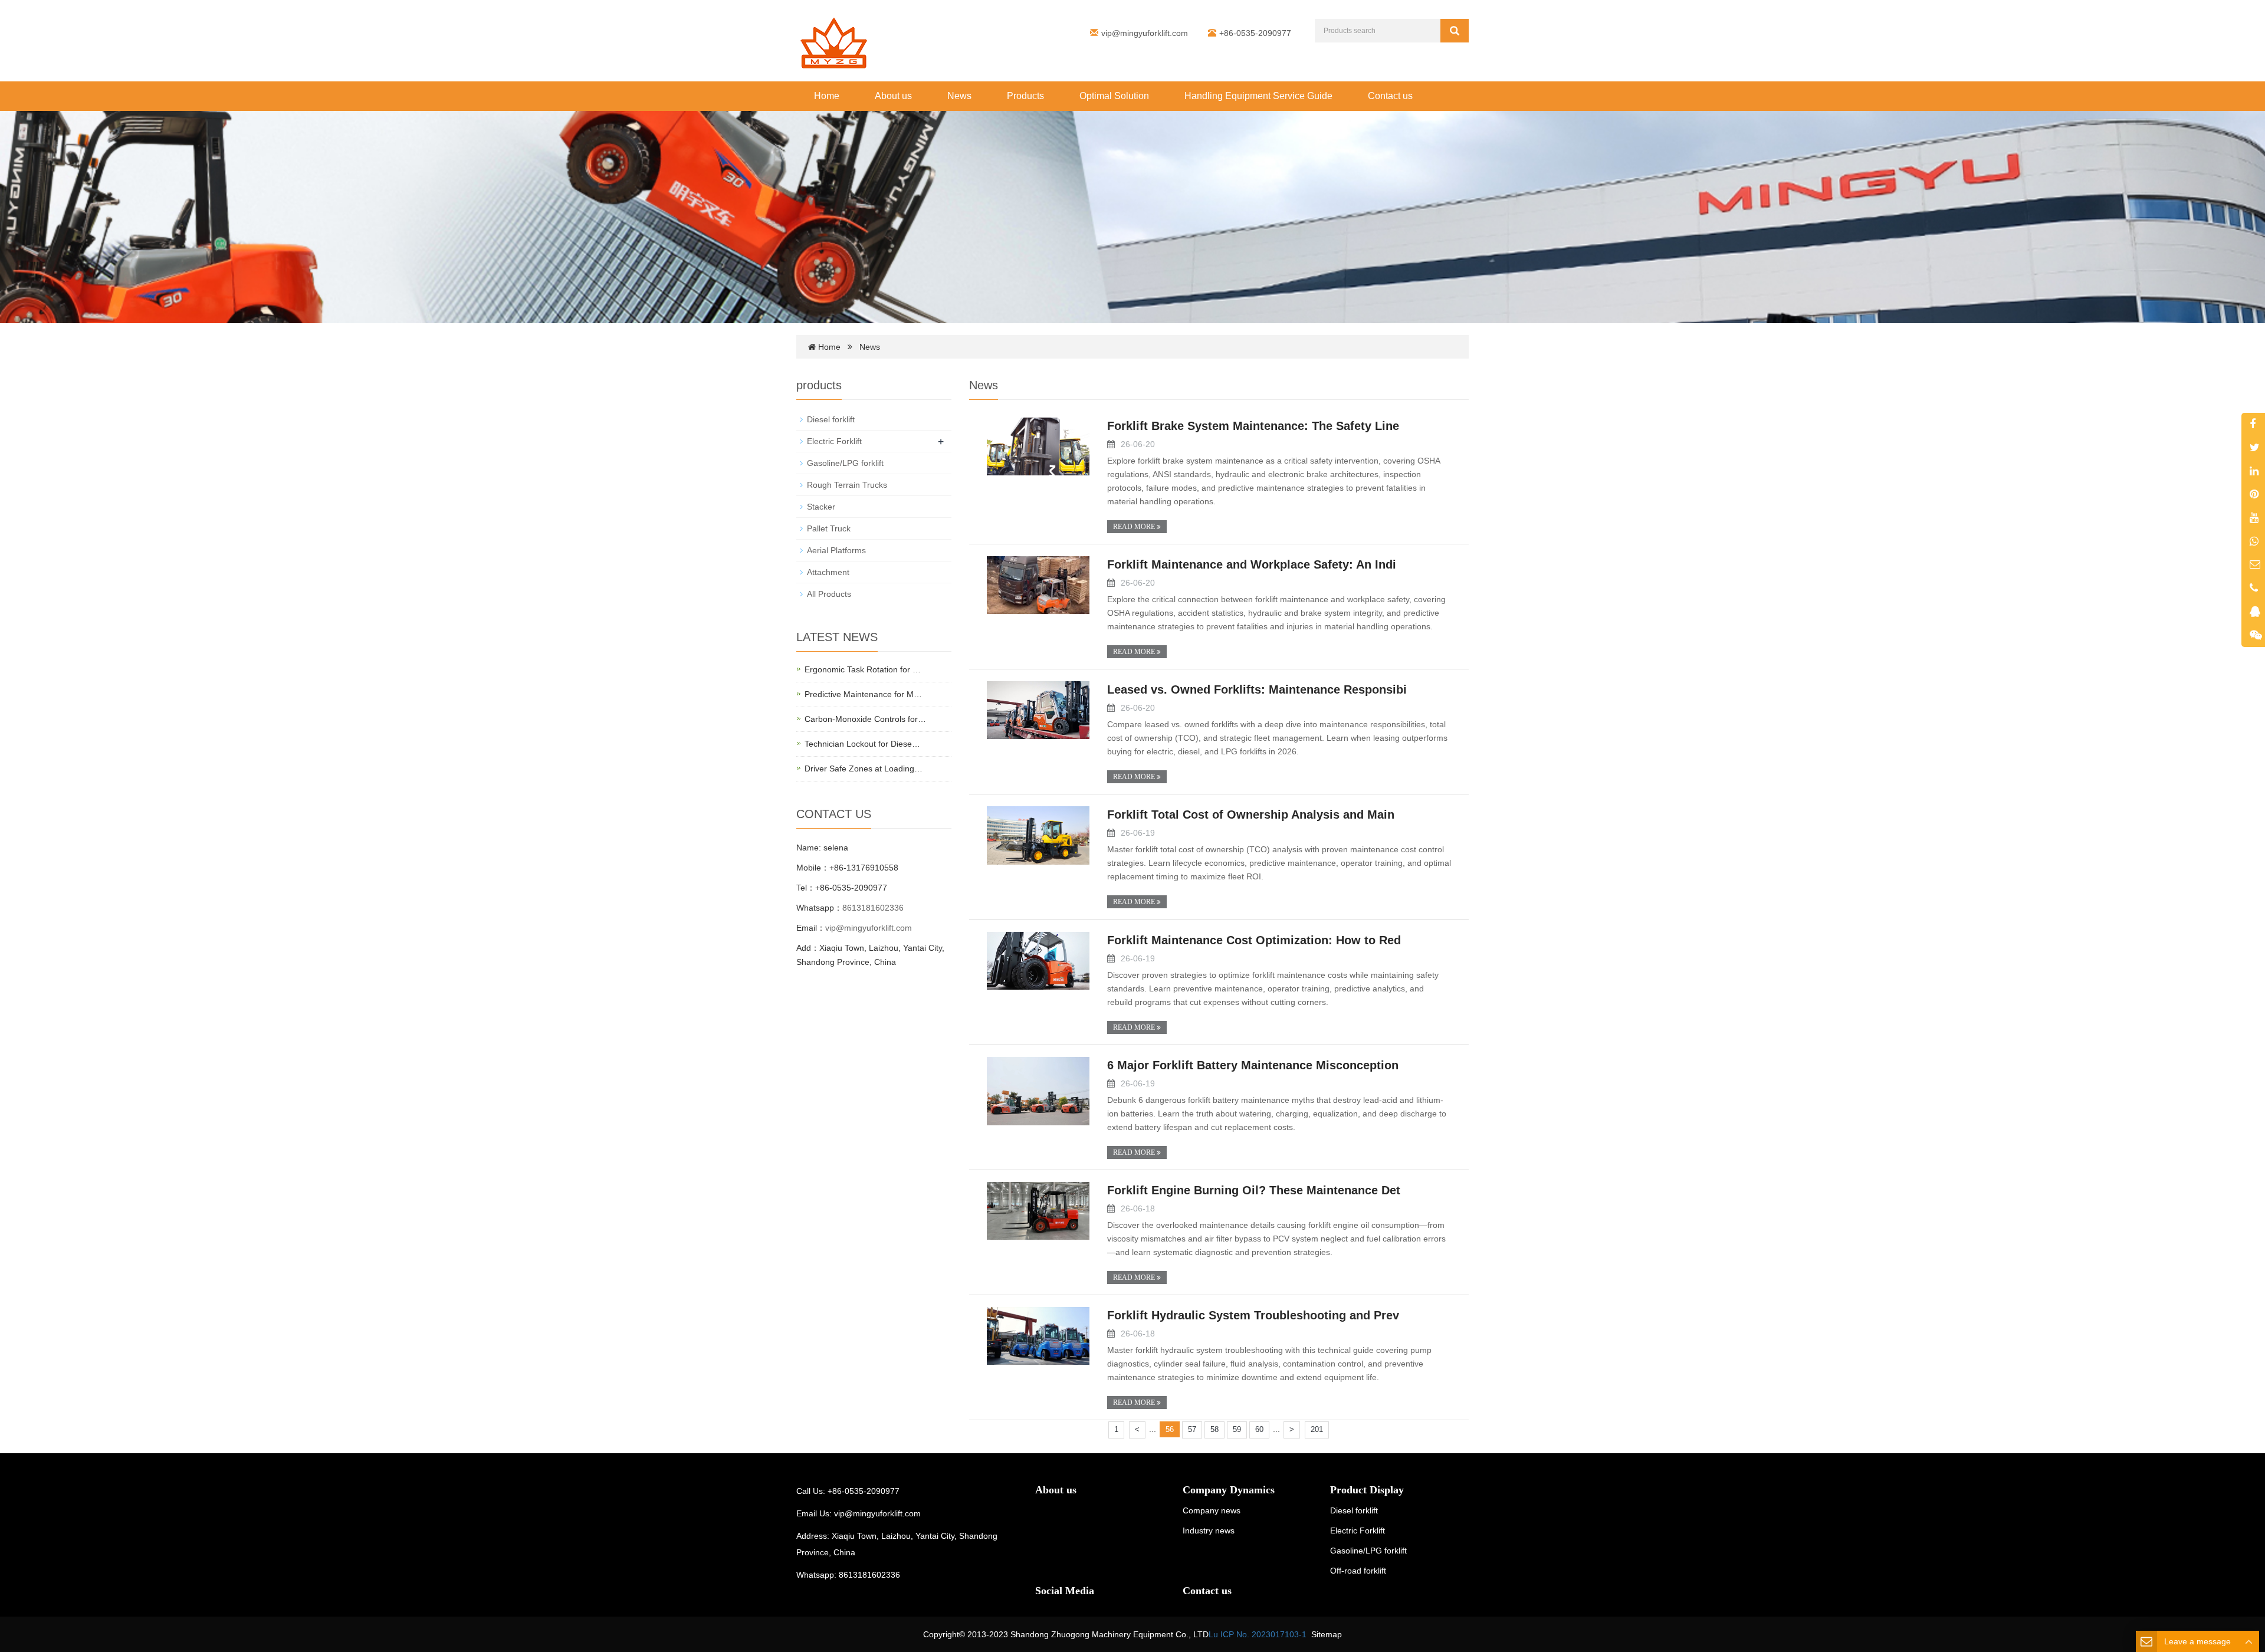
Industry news (1209, 1531)
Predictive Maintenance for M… (863, 694)
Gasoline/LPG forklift (845, 463)
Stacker (821, 507)
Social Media (1065, 1591)
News (959, 96)
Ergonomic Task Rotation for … (863, 669)
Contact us (1390, 96)
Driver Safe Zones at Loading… (864, 768)
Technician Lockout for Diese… (862, 744)
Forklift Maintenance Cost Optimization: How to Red (1254, 940)
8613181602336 (873, 908)
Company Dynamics (1229, 1490)
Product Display (1367, 1490)
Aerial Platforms (836, 550)
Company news (1212, 1510)
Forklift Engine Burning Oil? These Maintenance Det (1254, 1190)
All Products (829, 594)
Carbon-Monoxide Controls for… (865, 719)
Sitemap (1327, 1634)
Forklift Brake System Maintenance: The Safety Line (1253, 426)
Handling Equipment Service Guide (1258, 96)
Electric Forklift (834, 441)
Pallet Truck (829, 528)
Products (1025, 96)
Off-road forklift (1358, 1571)
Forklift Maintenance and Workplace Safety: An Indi (1252, 564)
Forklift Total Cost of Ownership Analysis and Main (1251, 814)
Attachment (828, 572)
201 (1317, 1429)
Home (827, 96)
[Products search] (1455, 31)
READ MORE (1135, 527)
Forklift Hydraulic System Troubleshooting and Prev (1253, 1315)
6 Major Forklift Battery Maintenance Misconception (1253, 1065)
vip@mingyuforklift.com (1145, 33)
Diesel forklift (831, 419)
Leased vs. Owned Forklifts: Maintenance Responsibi (1257, 689)
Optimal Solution (1114, 96)
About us (893, 96)
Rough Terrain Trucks (847, 485)
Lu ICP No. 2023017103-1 (1258, 1634)
